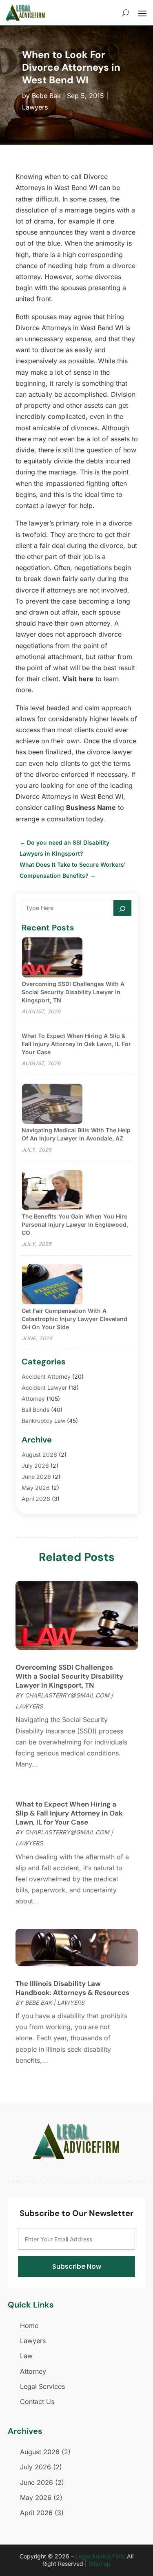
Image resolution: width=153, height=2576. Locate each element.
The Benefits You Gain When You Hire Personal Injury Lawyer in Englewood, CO (75, 1224)
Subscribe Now (77, 2266)
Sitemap (100, 2564)
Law (26, 2356)
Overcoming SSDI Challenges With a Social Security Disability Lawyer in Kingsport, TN (73, 992)
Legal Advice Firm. (100, 2556)
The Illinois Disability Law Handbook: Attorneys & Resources (72, 1988)
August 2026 (39, 1455)
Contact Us (37, 2402)
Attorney (33, 1399)
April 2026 (36, 1499)
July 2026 (35, 1466)
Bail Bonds (35, 1410)
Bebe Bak (46, 96)
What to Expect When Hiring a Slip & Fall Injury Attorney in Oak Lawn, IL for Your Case (76, 1044)
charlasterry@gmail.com (67, 1695)
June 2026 (36, 1477)
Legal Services (42, 2386)
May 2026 (36, 1488)
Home (29, 2326)
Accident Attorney (46, 1376)
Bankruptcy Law (43, 1421)
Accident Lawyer (44, 1388)
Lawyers (35, 107)
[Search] (122, 908)
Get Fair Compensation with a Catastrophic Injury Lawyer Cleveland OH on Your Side (74, 1319)
